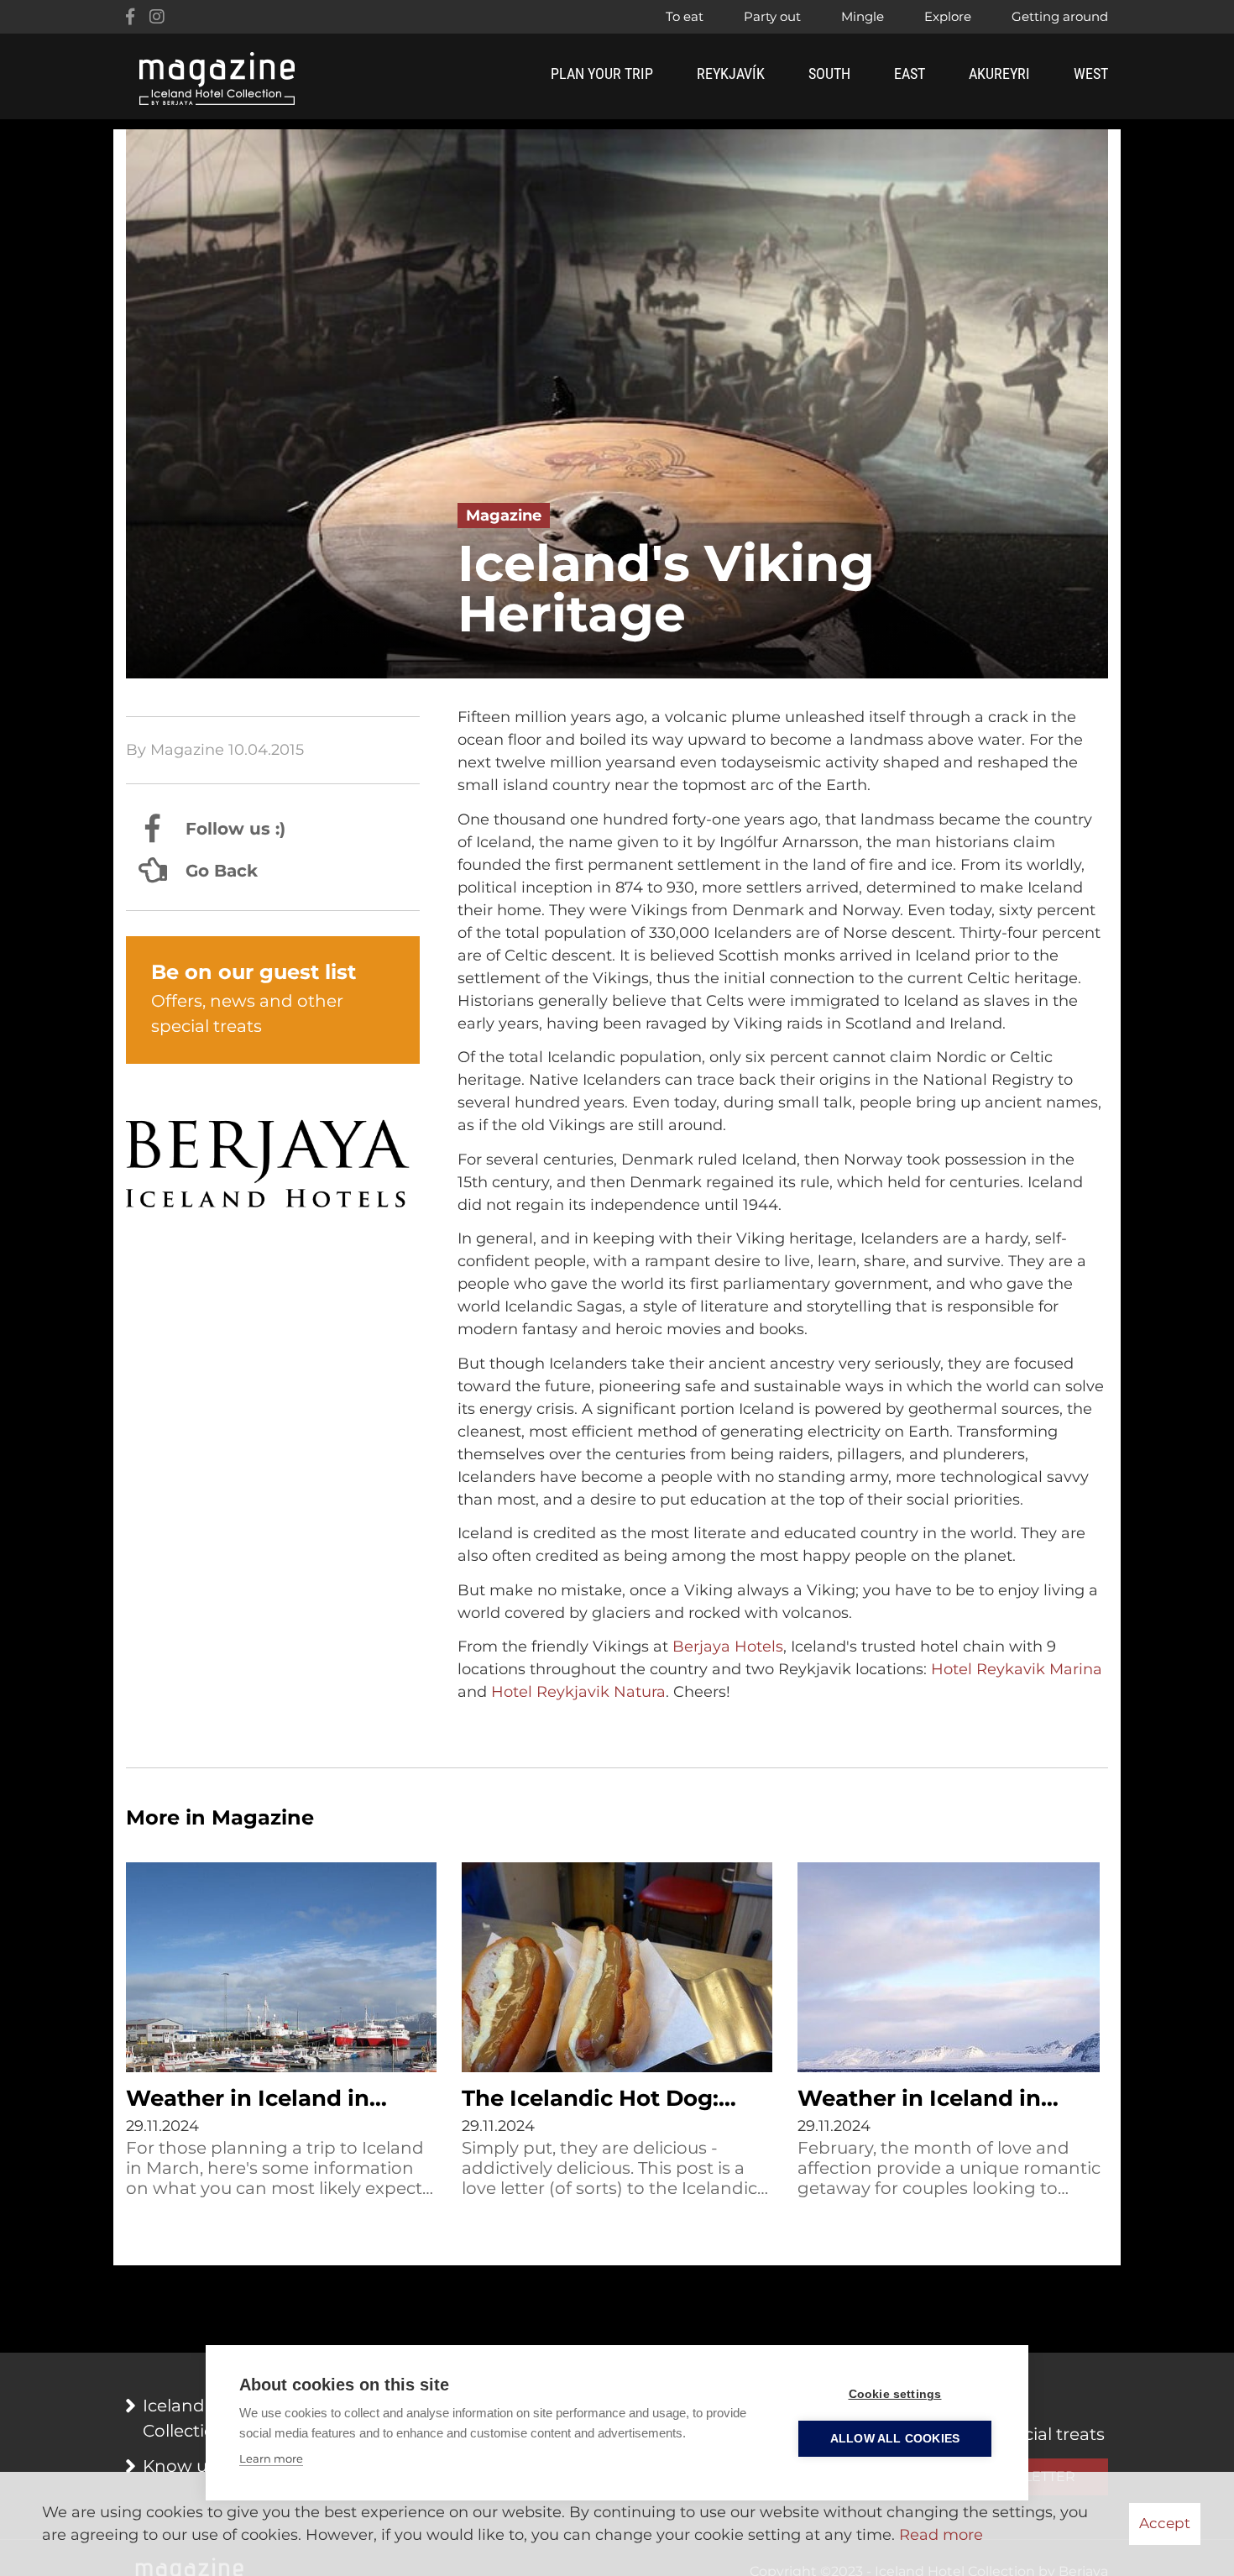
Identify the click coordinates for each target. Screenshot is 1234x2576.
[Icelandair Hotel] (273, 1166)
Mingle (863, 16)
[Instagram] (157, 17)
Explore (948, 16)
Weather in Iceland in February (919, 2100)
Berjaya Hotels (728, 1647)
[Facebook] (130, 17)
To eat (685, 16)
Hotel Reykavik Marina (1017, 1669)
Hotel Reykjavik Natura (578, 1692)
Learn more (271, 2458)
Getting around (1060, 16)
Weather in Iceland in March (248, 2100)
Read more (941, 2535)
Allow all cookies (895, 2439)
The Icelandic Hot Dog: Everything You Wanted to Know (612, 2100)
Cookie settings (895, 2394)
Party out (772, 16)
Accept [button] (1165, 2523)
